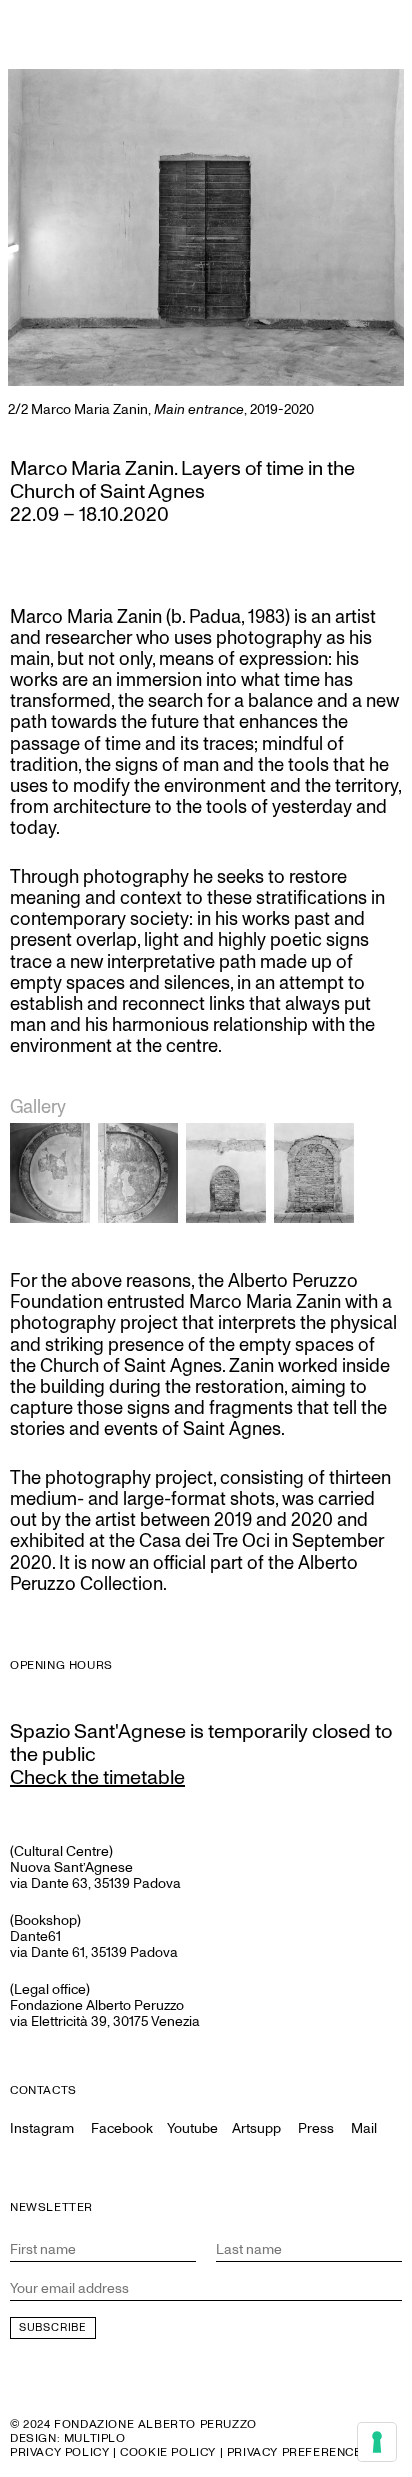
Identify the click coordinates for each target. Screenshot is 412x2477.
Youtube (192, 2129)
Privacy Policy (59, 2452)
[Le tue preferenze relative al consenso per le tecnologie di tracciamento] (377, 2442)
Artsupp (256, 2129)
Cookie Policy (168, 2452)
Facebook (122, 2129)
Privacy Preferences (298, 2452)
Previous (37, 243)
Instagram (42, 2129)
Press (316, 2129)
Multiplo (95, 2438)
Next (374, 243)
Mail (364, 2129)
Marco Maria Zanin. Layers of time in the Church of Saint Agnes (182, 480)
